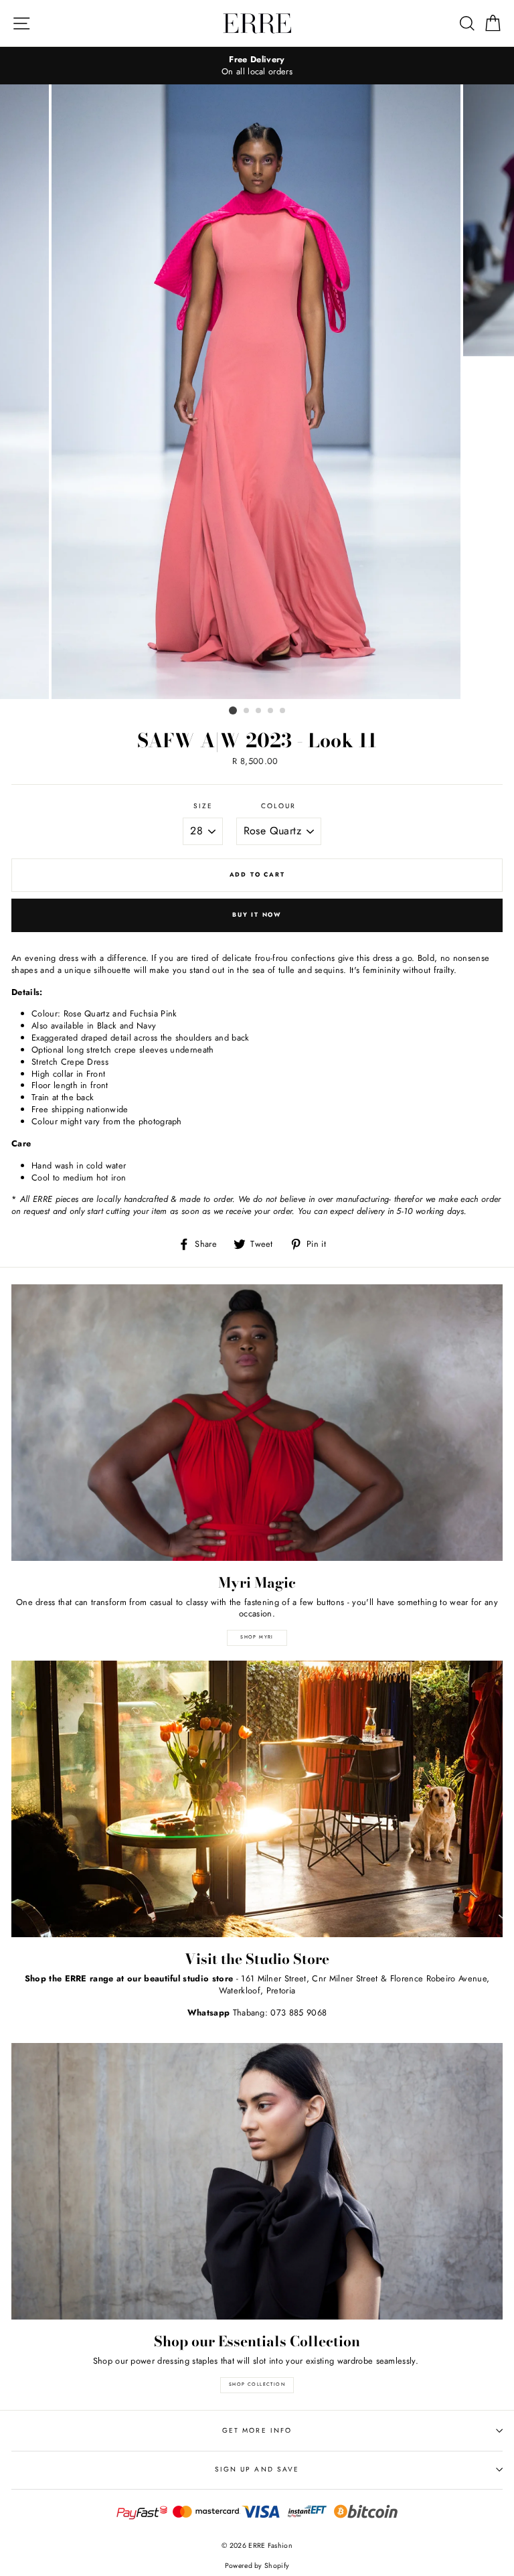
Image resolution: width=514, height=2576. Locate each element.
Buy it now (257, 914)
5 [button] (283, 711)
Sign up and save (257, 2469)
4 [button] (271, 711)
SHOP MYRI (257, 1637)
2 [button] (247, 711)
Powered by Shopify (257, 2566)
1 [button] (233, 710)
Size (203, 806)
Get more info (257, 2430)
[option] (257, 66)
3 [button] (259, 711)
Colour (278, 806)
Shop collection (257, 2384)
